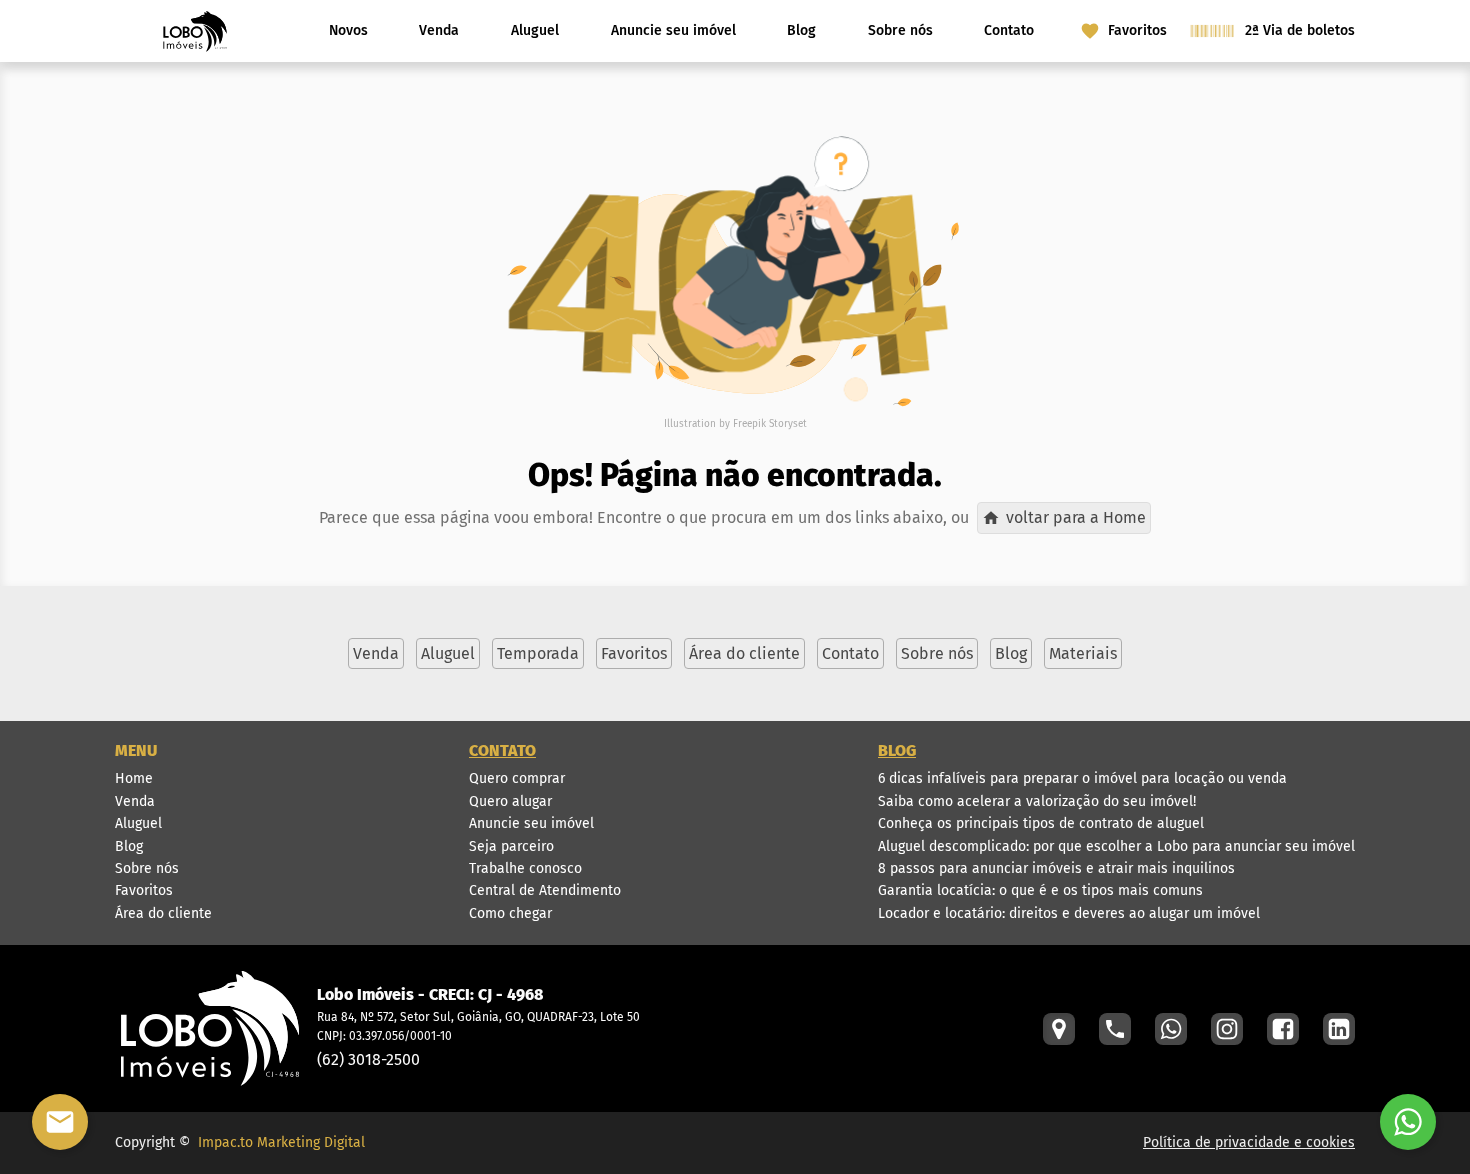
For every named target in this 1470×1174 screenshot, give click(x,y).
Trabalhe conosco (525, 868)
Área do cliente (163, 913)
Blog (801, 30)
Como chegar (510, 913)
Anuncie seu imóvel (673, 30)
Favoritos (144, 890)
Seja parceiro (511, 846)
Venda (439, 30)
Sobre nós (900, 30)
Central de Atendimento (545, 890)
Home (134, 778)
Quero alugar (510, 801)
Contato (1009, 30)
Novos (348, 30)
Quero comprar (517, 778)
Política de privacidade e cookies (1249, 1142)
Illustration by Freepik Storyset (735, 424)
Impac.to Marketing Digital (281, 1142)
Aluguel (535, 30)
